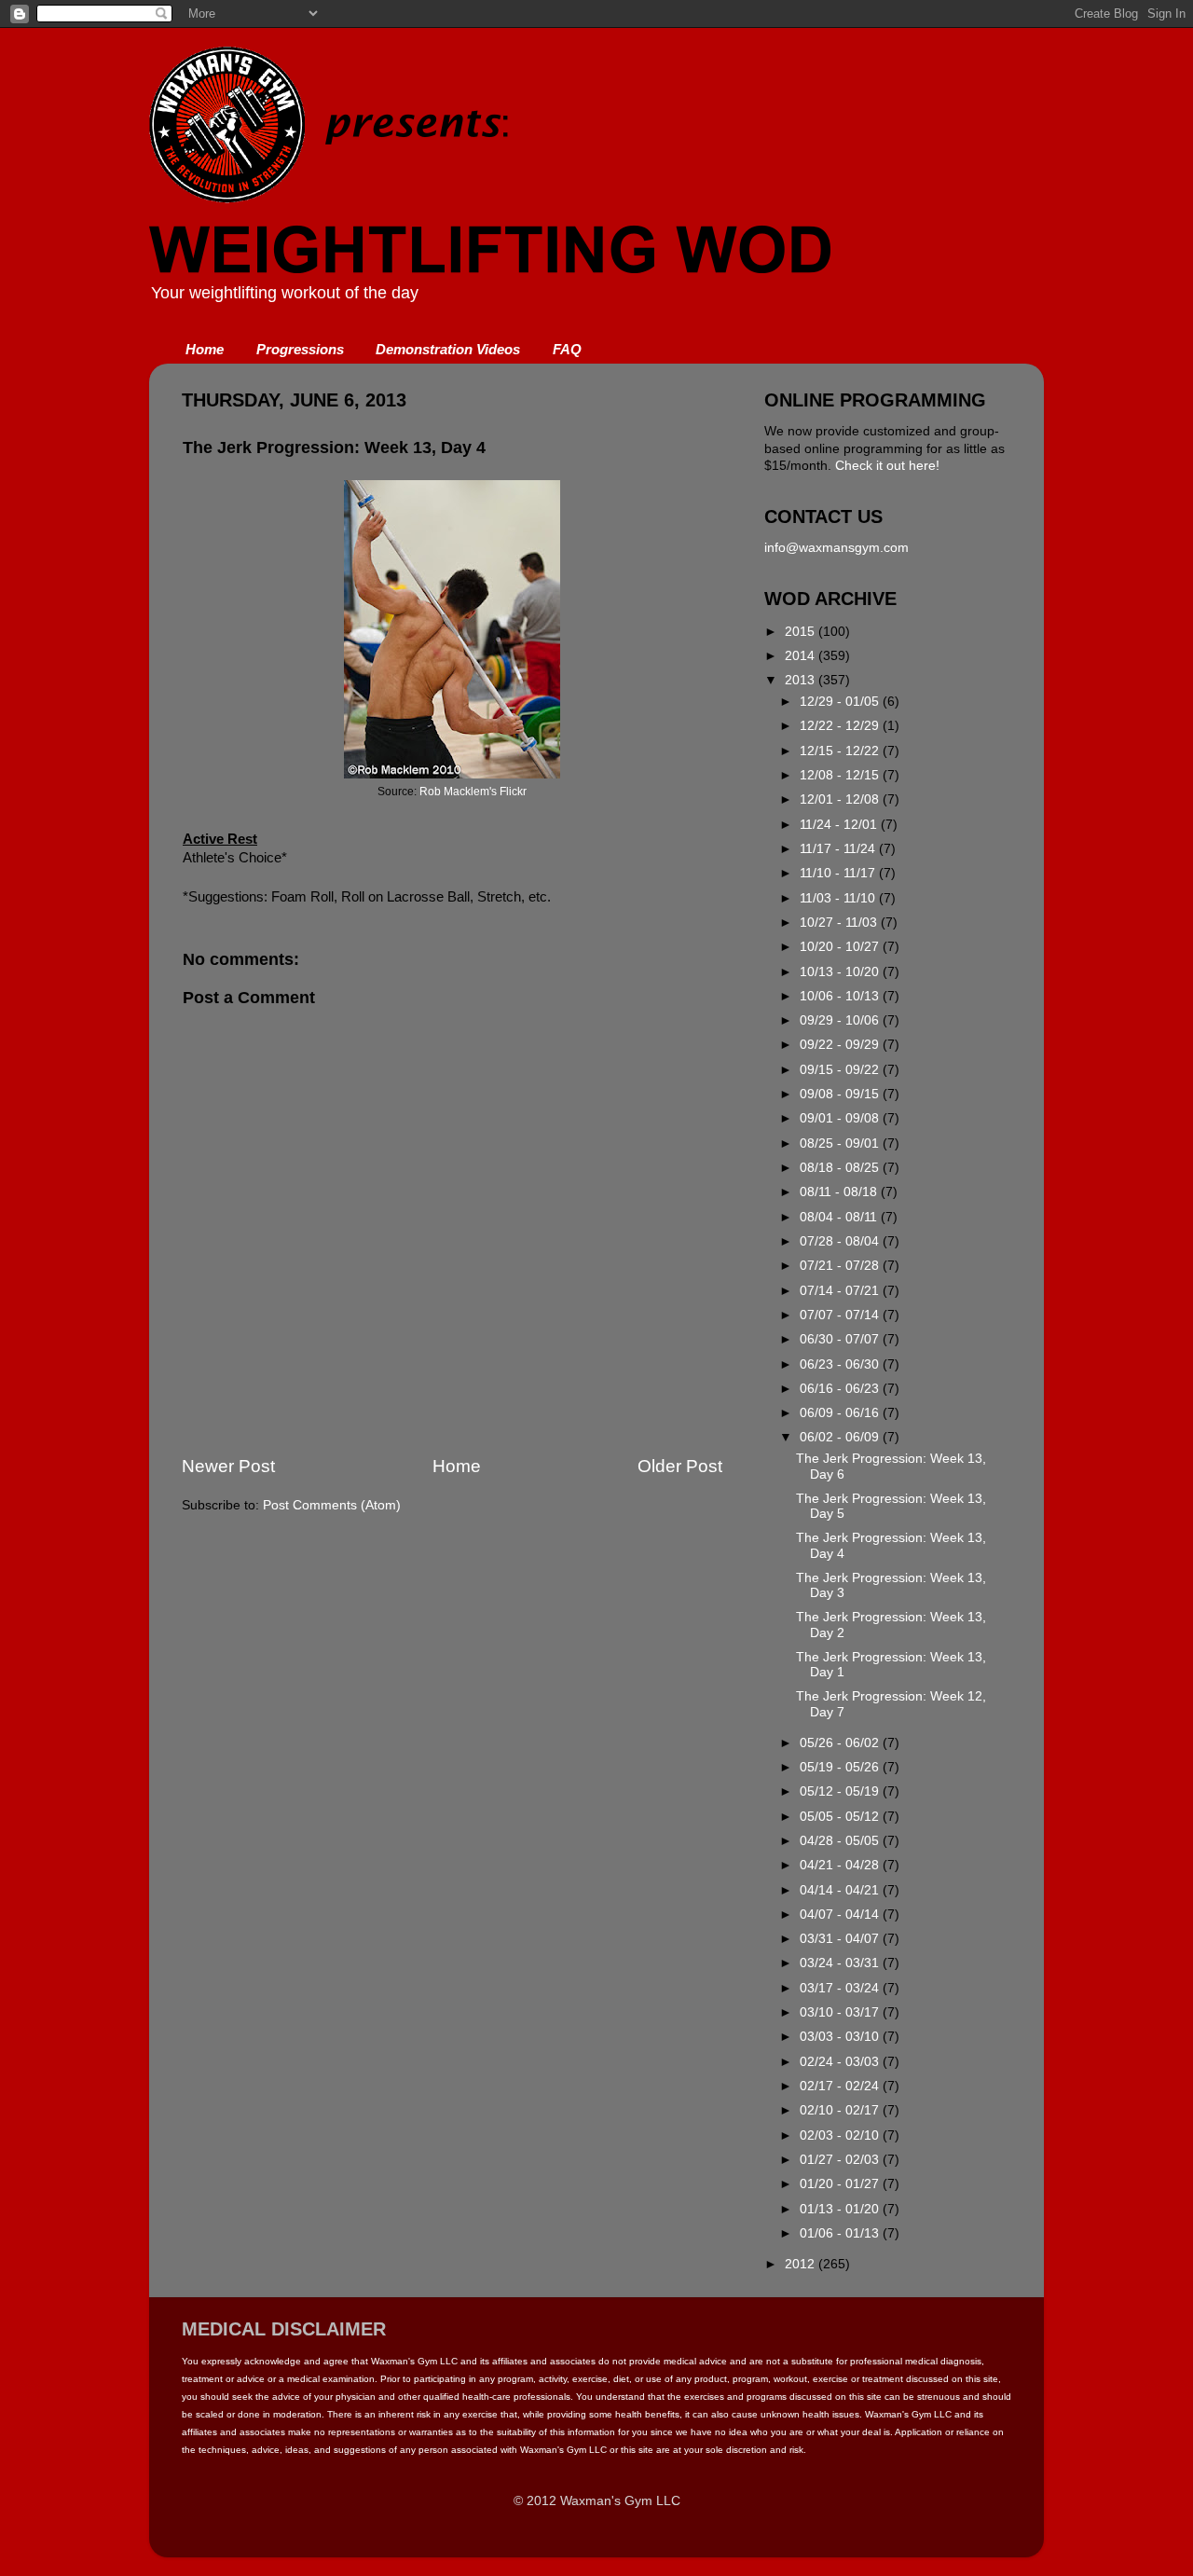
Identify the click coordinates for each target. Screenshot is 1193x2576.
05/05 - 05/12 (841, 1817)
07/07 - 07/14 (841, 1315)
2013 (802, 680)
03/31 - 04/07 (841, 1939)
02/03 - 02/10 (841, 2135)
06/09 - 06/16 (841, 1413)
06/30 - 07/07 (841, 1339)
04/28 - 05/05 (841, 1841)
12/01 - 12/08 (841, 799)
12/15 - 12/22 (841, 751)
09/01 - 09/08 (841, 1118)
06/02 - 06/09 (841, 1437)
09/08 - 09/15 (841, 1094)
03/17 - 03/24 (841, 1988)
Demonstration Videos (448, 349)
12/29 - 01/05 (841, 702)
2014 (802, 656)
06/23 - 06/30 (841, 1364)
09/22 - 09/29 (841, 1045)
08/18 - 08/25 (841, 1168)
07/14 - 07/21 (841, 1291)
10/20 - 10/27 (841, 947)
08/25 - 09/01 (841, 1143)
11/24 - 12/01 (840, 825)
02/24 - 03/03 (841, 2062)
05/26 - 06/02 (841, 1743)
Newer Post (228, 1466)
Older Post (680, 1466)
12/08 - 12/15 (841, 775)
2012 (802, 2264)
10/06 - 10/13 (841, 996)
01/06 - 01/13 (841, 2233)
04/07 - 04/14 (841, 1915)
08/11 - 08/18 (840, 1192)
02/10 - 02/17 (841, 2110)
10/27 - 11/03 (840, 923)
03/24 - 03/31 (841, 1963)
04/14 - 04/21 (841, 1890)
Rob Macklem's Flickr (473, 792)
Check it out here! (887, 466)
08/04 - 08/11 (840, 1217)
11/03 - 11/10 (839, 898)
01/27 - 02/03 (841, 2160)
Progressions (300, 349)
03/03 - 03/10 (841, 2037)
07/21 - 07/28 (841, 1266)
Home (205, 349)
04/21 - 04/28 (841, 1865)
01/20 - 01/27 (841, 2184)
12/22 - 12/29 (841, 726)
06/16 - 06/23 (841, 1389)
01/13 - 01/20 (841, 2209)
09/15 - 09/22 (841, 1070)
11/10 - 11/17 (839, 873)
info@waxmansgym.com (836, 548)
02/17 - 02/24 (841, 2086)
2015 (802, 632)
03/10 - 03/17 (841, 2012)
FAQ (567, 349)
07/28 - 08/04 (841, 1241)
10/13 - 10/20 (841, 972)
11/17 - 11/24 (839, 849)
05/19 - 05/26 (841, 1767)
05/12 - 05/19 (841, 1791)
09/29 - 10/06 (841, 1020)
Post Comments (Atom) (332, 1505)
